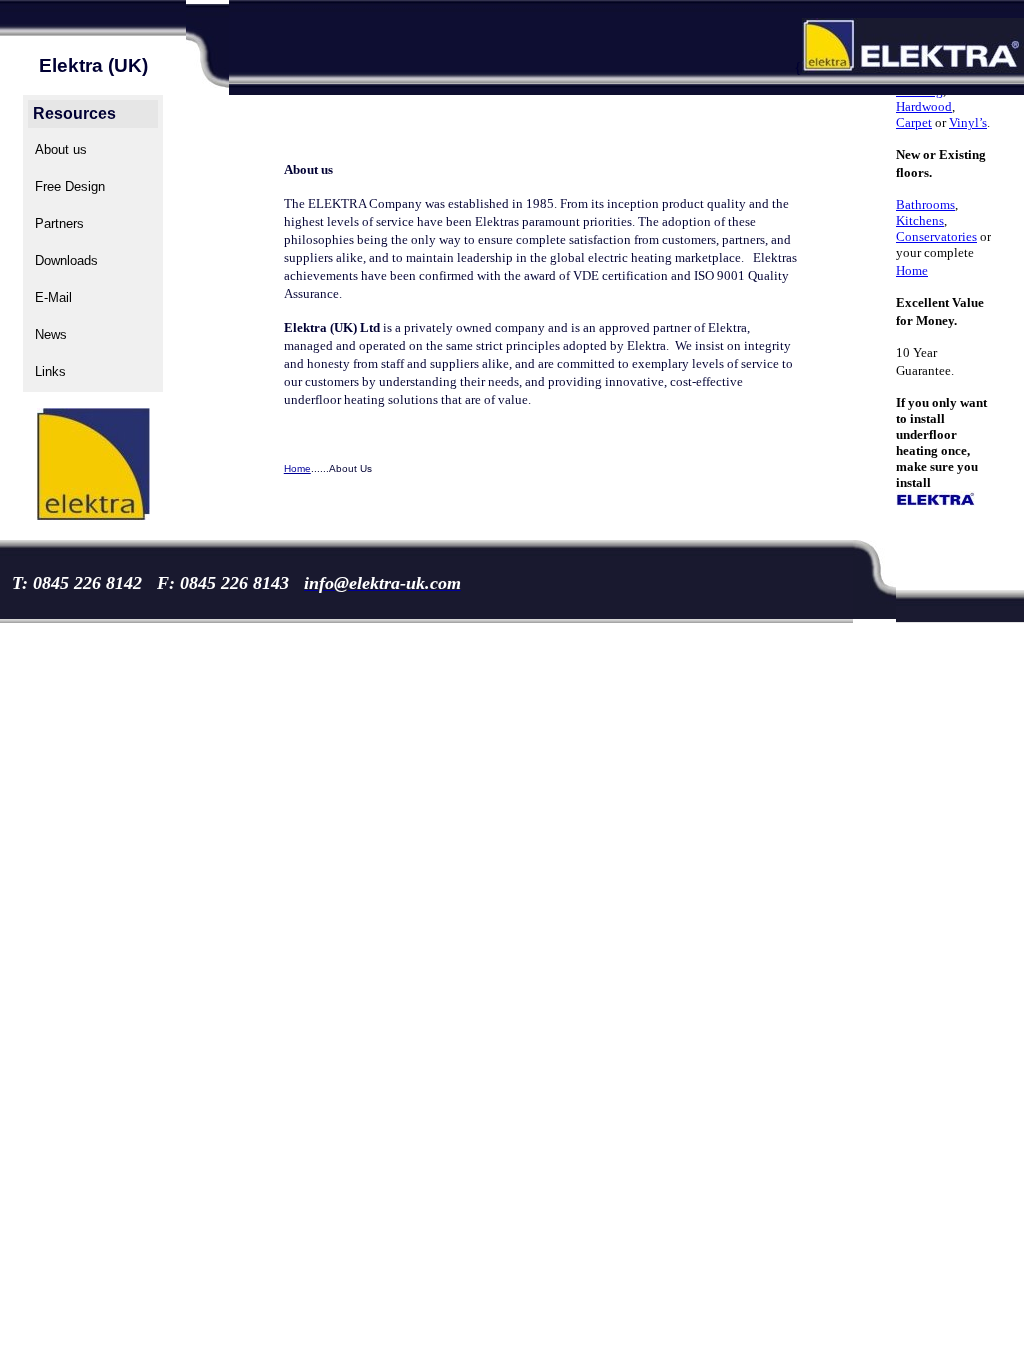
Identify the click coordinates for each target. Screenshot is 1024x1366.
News (51, 334)
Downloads (66, 260)
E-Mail (53, 297)
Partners (59, 223)
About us (61, 149)
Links (50, 371)
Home (297, 468)
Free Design (70, 186)
